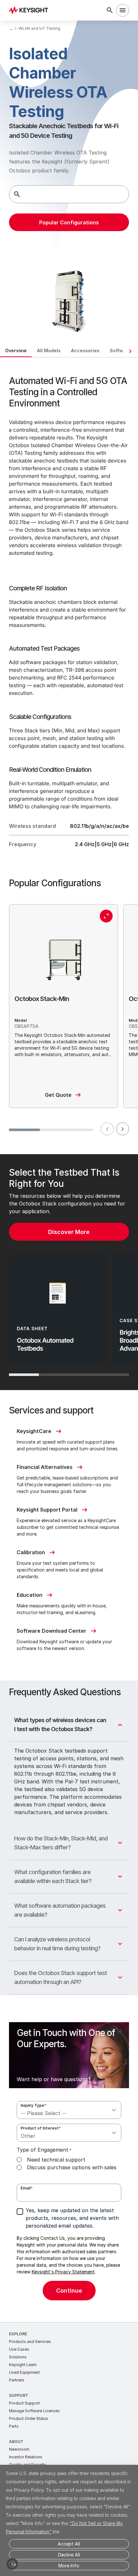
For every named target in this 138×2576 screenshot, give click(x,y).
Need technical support (56, 2160)
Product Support (24, 2403)
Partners (17, 2380)
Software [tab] (121, 350)
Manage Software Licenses (34, 2411)
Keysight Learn (23, 2365)
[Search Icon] (110, 10)
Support (19, 2395)
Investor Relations (26, 2457)
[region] (69, 1272)
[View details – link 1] (31, 10)
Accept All (69, 2544)
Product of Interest (41, 2128)
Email (27, 2188)
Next (123, 1129)
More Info (69, 2566)
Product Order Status (29, 2418)
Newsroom (19, 2449)
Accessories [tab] (85, 350)
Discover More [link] (69, 1232)
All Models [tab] (49, 350)
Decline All (69, 2555)
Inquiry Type (34, 2105)
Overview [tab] (16, 350)
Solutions (18, 2357)
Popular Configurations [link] (69, 222)
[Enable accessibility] (12, 2564)
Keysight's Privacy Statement (63, 2272)
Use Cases (19, 2349)
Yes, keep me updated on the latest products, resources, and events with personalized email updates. (72, 2218)
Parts (14, 2426)
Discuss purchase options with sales (72, 2167)
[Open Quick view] (106, 916)
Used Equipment (24, 2372)
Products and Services (30, 2342)
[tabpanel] (69, 1340)
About (16, 2442)
